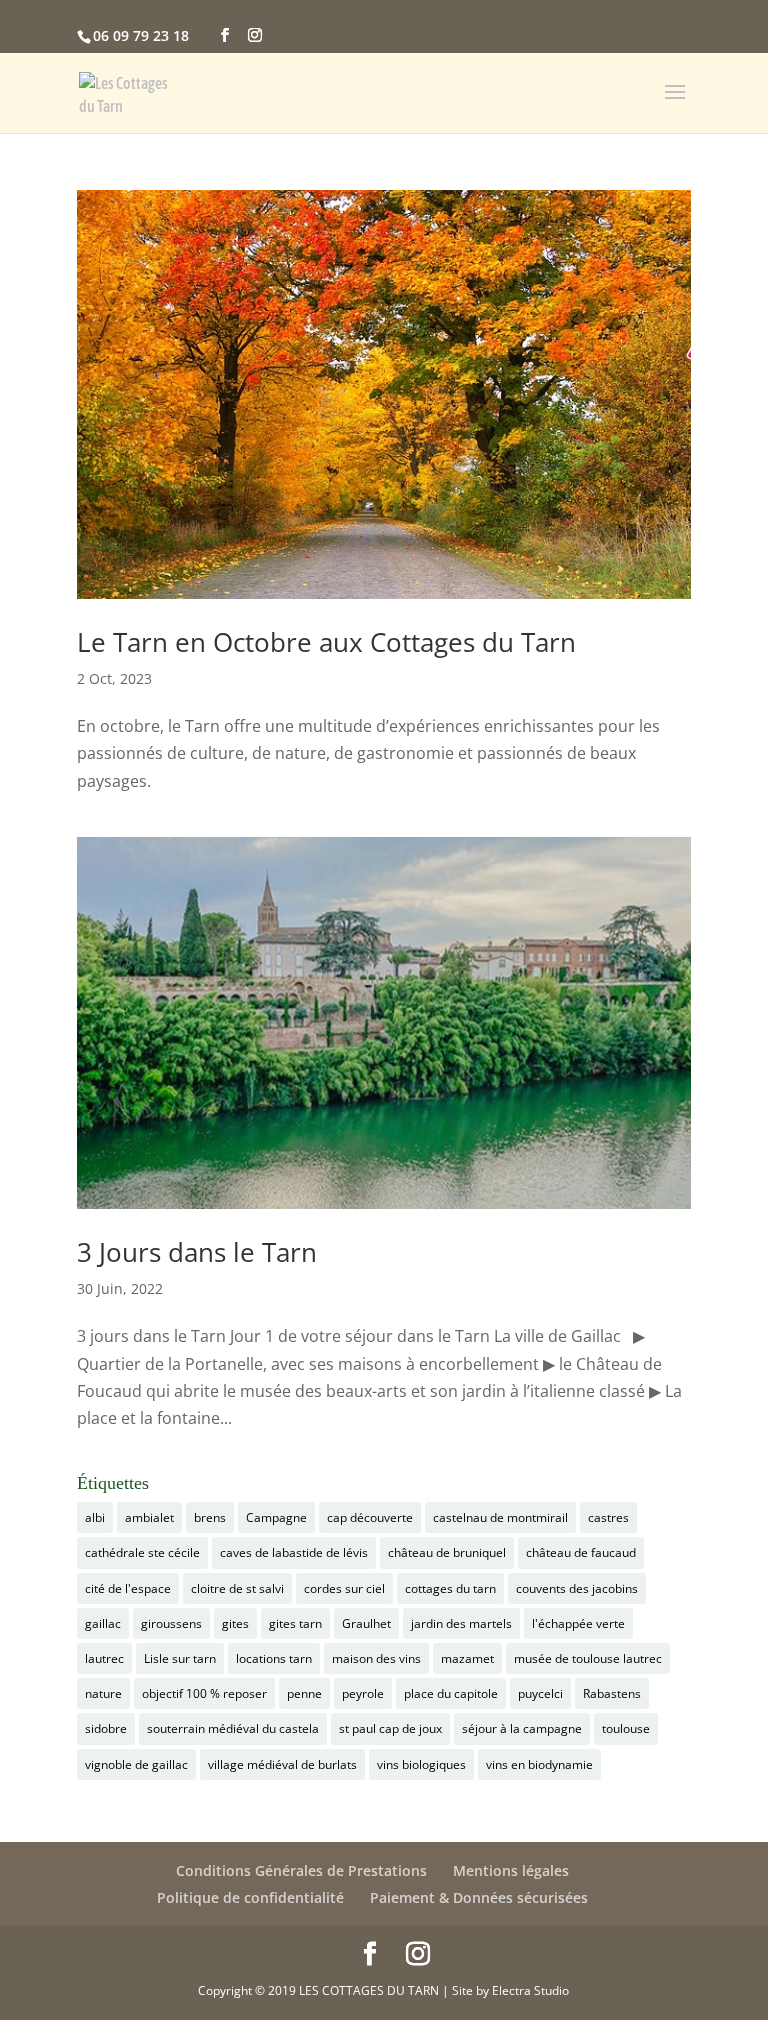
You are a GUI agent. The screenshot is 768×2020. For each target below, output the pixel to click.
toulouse (626, 1728)
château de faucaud (581, 1552)
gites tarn (295, 1623)
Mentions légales (511, 1870)
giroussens (171, 1623)
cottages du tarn (450, 1588)
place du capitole (451, 1693)
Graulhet (366, 1623)
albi (95, 1517)
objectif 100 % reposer (204, 1693)
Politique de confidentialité (250, 1897)
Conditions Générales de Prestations (301, 1870)
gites (235, 1623)
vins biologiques (421, 1764)
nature (103, 1693)
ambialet (149, 1517)
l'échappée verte (578, 1623)
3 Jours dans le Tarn (197, 1252)
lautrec (104, 1658)
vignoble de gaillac (136, 1764)
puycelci (540, 1693)
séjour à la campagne (522, 1728)
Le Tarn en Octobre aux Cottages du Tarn (326, 642)
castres (608, 1517)
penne (304, 1693)
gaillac (103, 1623)
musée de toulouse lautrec (588, 1658)
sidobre (106, 1728)
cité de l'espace (128, 1588)
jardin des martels (461, 1623)
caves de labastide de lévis (294, 1552)
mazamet (467, 1658)
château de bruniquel (447, 1552)
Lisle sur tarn (180, 1658)
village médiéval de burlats (282, 1764)
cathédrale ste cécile (142, 1552)
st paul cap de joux (390, 1728)
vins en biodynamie (539, 1764)
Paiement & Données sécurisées (479, 1897)
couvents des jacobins (577, 1588)
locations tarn (274, 1658)
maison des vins (376, 1658)
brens (210, 1517)
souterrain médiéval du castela (233, 1728)
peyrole (363, 1693)
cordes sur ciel (344, 1588)
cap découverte (370, 1517)
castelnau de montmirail (500, 1517)
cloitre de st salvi (237, 1588)
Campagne (276, 1517)
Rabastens (612, 1693)
